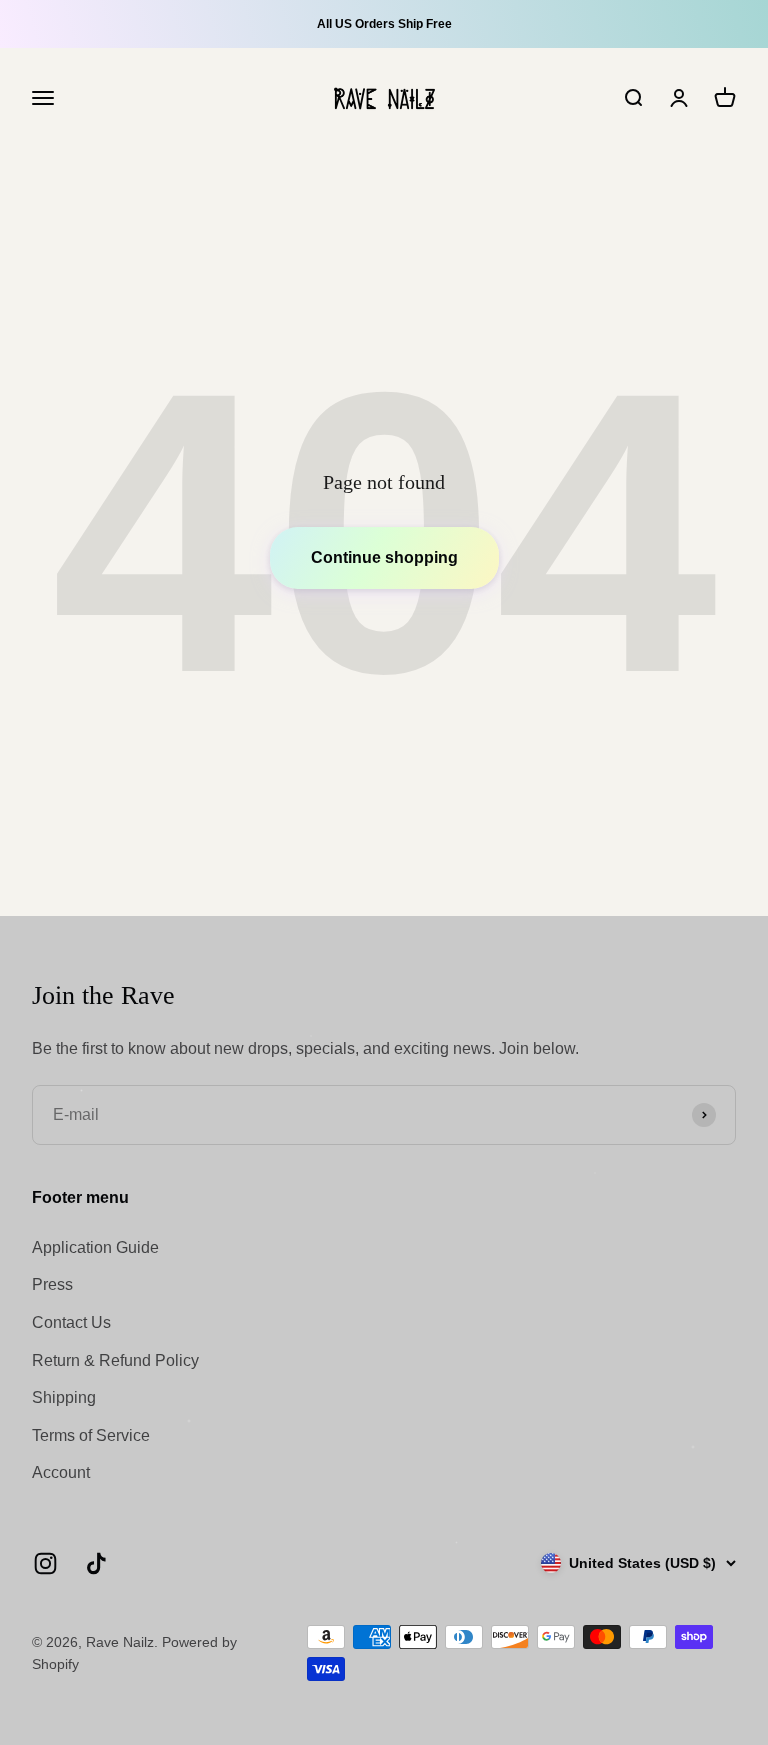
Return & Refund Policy (115, 1360)
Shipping (64, 1397)
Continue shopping (384, 557)
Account (61, 1472)
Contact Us (71, 1322)
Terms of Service (91, 1435)
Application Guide (95, 1247)
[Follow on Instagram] (45, 1563)
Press (52, 1284)
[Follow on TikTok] (96, 1563)
